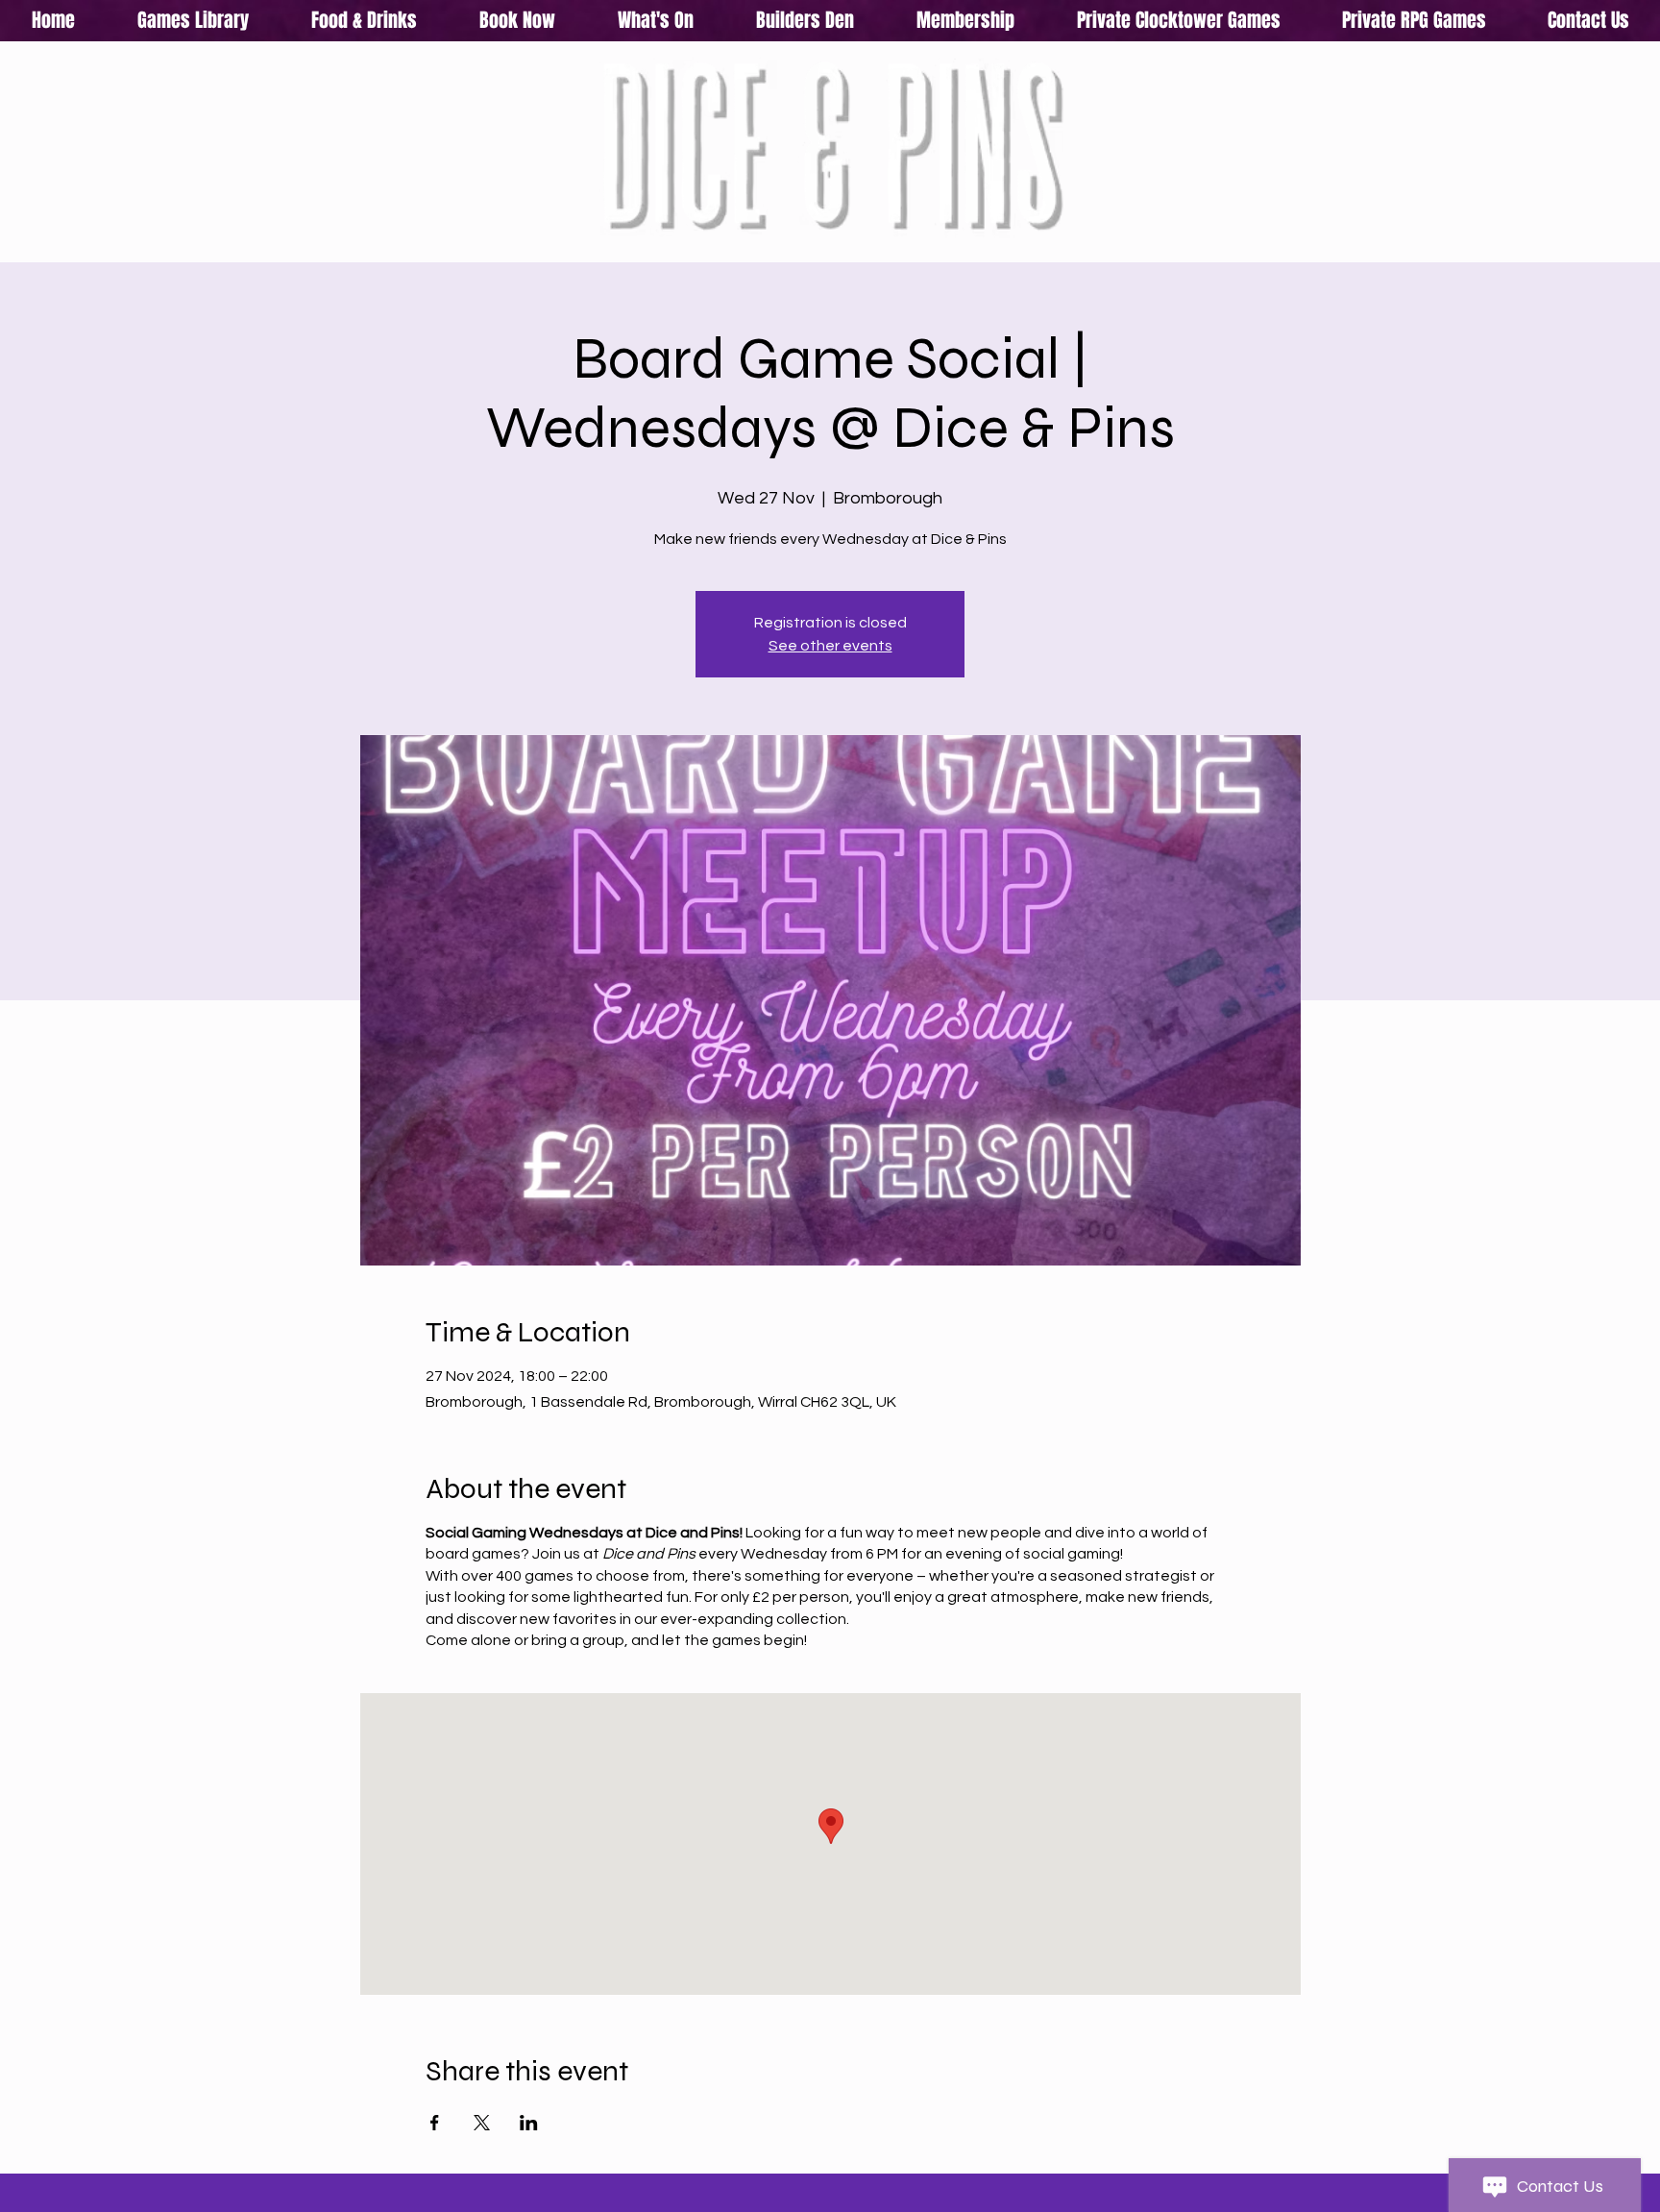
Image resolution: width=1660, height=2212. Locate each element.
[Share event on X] (482, 2123)
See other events (830, 646)
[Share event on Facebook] (435, 2123)
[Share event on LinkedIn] (529, 2123)
